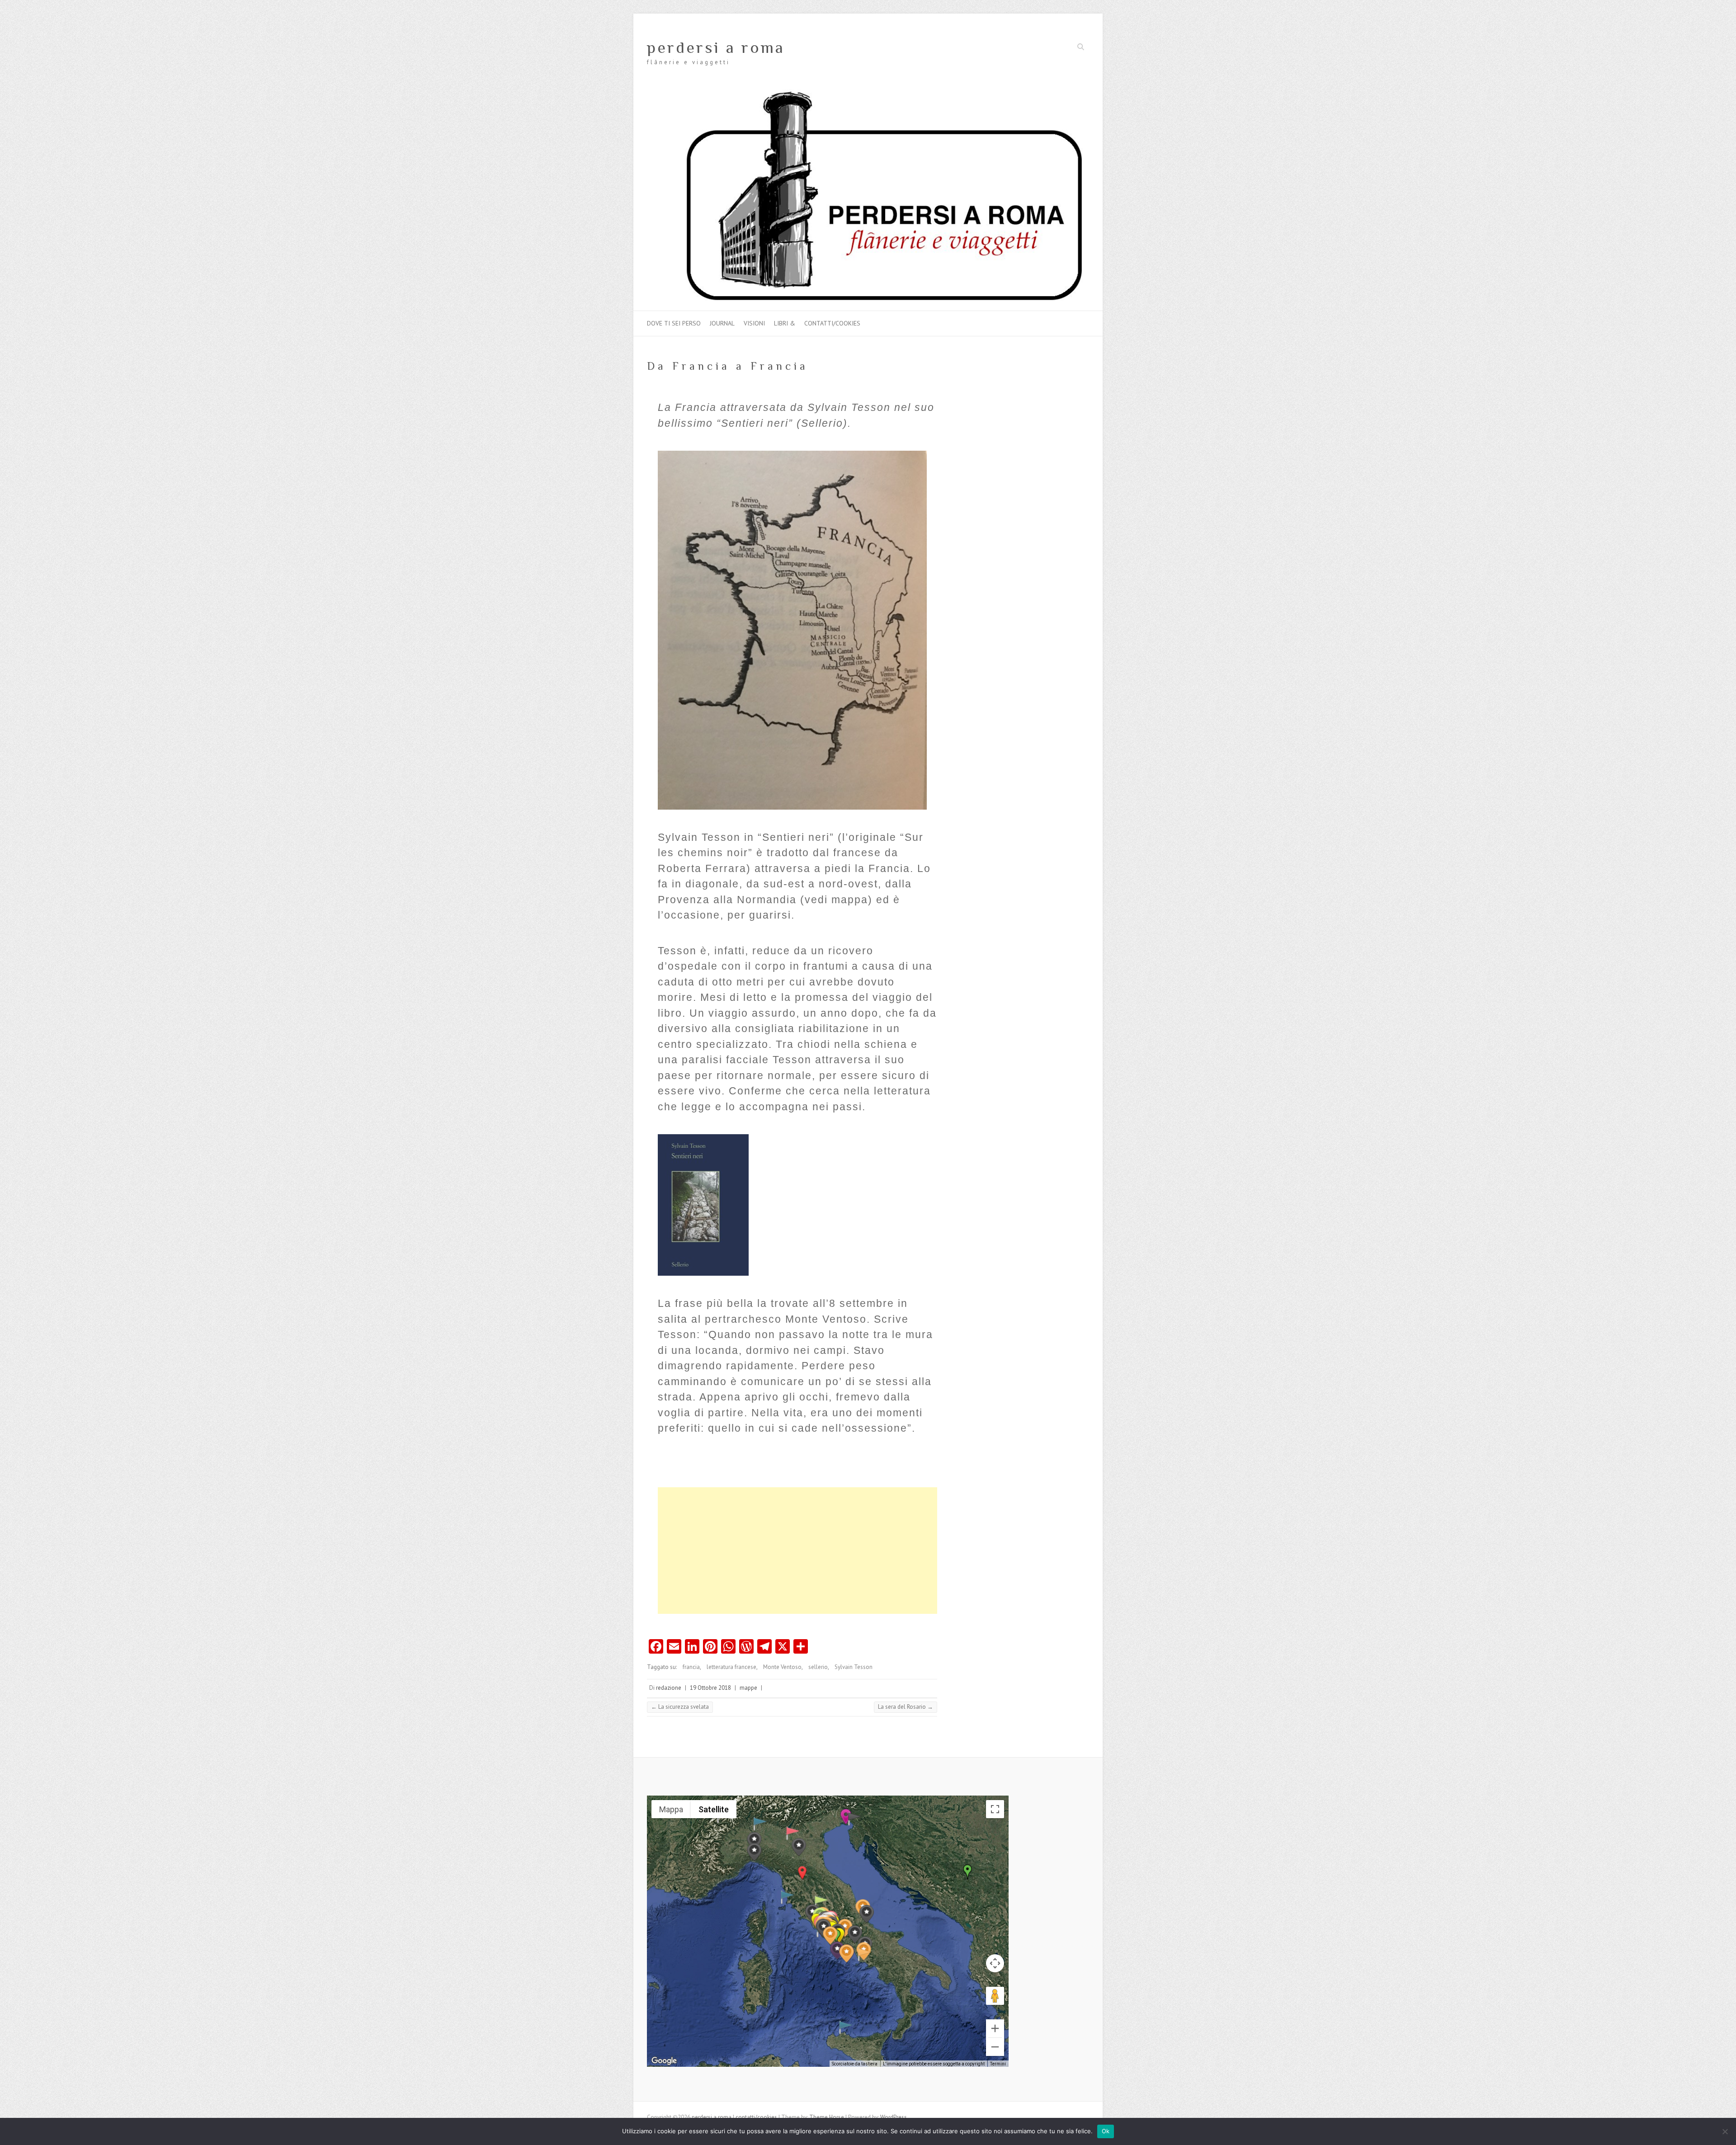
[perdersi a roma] (868, 93)
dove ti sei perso (674, 323)
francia (691, 1667)
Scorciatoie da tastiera (855, 2064)
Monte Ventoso (782, 1667)
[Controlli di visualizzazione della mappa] (995, 1963)
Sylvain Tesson (854, 1667)
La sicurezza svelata (680, 1707)
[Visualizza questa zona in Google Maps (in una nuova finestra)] (664, 2061)
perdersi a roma (716, 47)
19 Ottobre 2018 (710, 1688)
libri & (785, 323)
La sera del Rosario (906, 1707)
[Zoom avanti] (995, 2028)
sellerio (818, 1667)
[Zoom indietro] (995, 2047)
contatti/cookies (832, 323)
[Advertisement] (797, 1551)
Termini (998, 2064)
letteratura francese (731, 1667)
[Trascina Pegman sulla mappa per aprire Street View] (995, 1996)
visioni (754, 323)
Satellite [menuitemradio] (714, 1809)
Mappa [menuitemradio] (671, 1809)
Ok (1106, 2131)
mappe (748, 1688)
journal (722, 323)
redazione (669, 1688)
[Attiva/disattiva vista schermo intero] (995, 1809)
